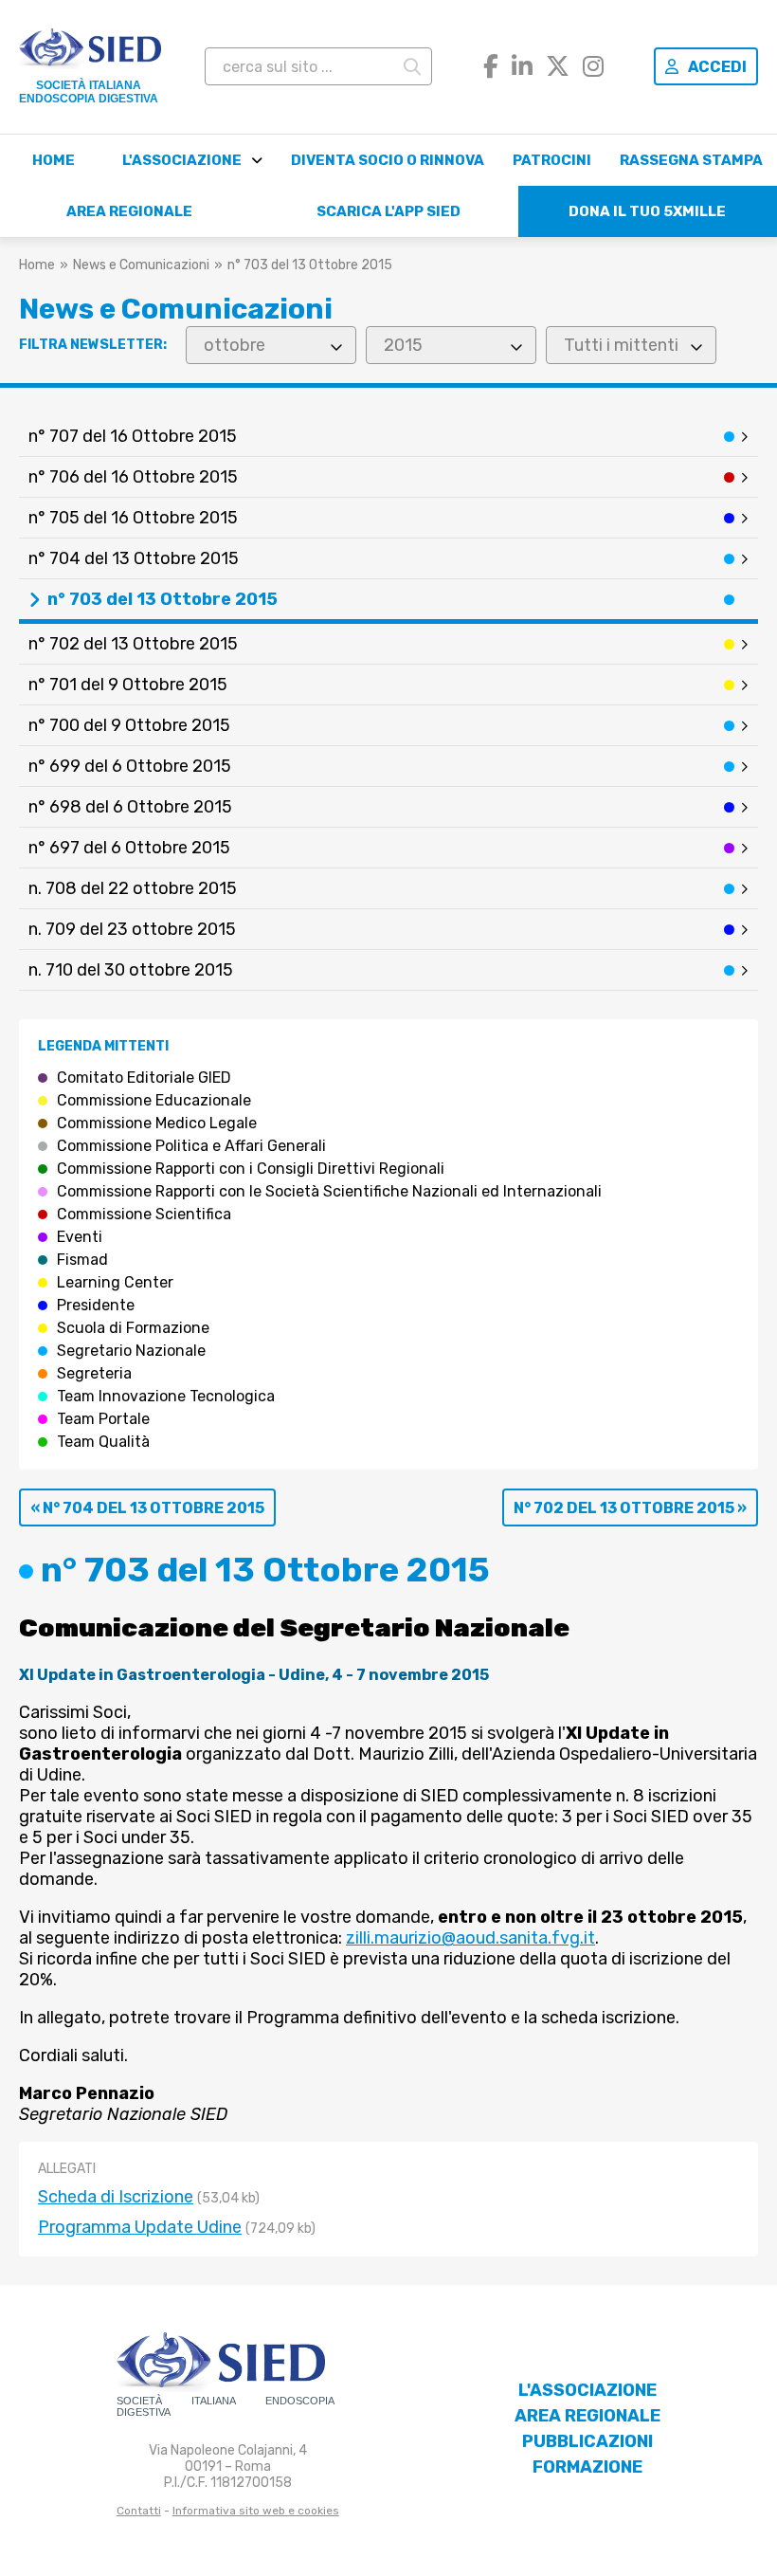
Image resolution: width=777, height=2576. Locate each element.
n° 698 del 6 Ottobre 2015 (130, 807)
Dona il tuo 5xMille (647, 211)
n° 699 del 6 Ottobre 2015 (130, 766)
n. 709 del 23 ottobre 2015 (132, 929)
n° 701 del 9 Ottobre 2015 (128, 685)
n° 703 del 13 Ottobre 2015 (163, 599)
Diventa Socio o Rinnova (388, 160)
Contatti (139, 2511)
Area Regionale (129, 211)
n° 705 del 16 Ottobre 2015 (133, 518)
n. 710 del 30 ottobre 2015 (131, 970)
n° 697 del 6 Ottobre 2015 (129, 848)
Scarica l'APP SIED (388, 211)
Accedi (717, 67)
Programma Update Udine (140, 2227)
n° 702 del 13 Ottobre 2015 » (630, 1508)
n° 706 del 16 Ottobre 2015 (133, 477)
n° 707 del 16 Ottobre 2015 (133, 436)
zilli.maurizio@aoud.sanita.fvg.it (470, 1938)
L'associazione (182, 160)
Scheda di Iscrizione (116, 2197)
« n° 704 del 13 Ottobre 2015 (147, 1508)
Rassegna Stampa (691, 160)
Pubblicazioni (587, 2441)
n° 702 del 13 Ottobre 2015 (133, 644)
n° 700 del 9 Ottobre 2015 (129, 725)
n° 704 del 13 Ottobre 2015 (134, 558)
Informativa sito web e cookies (256, 2511)
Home (54, 160)
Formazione (587, 2467)
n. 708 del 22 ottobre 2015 (133, 888)
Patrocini (552, 160)
